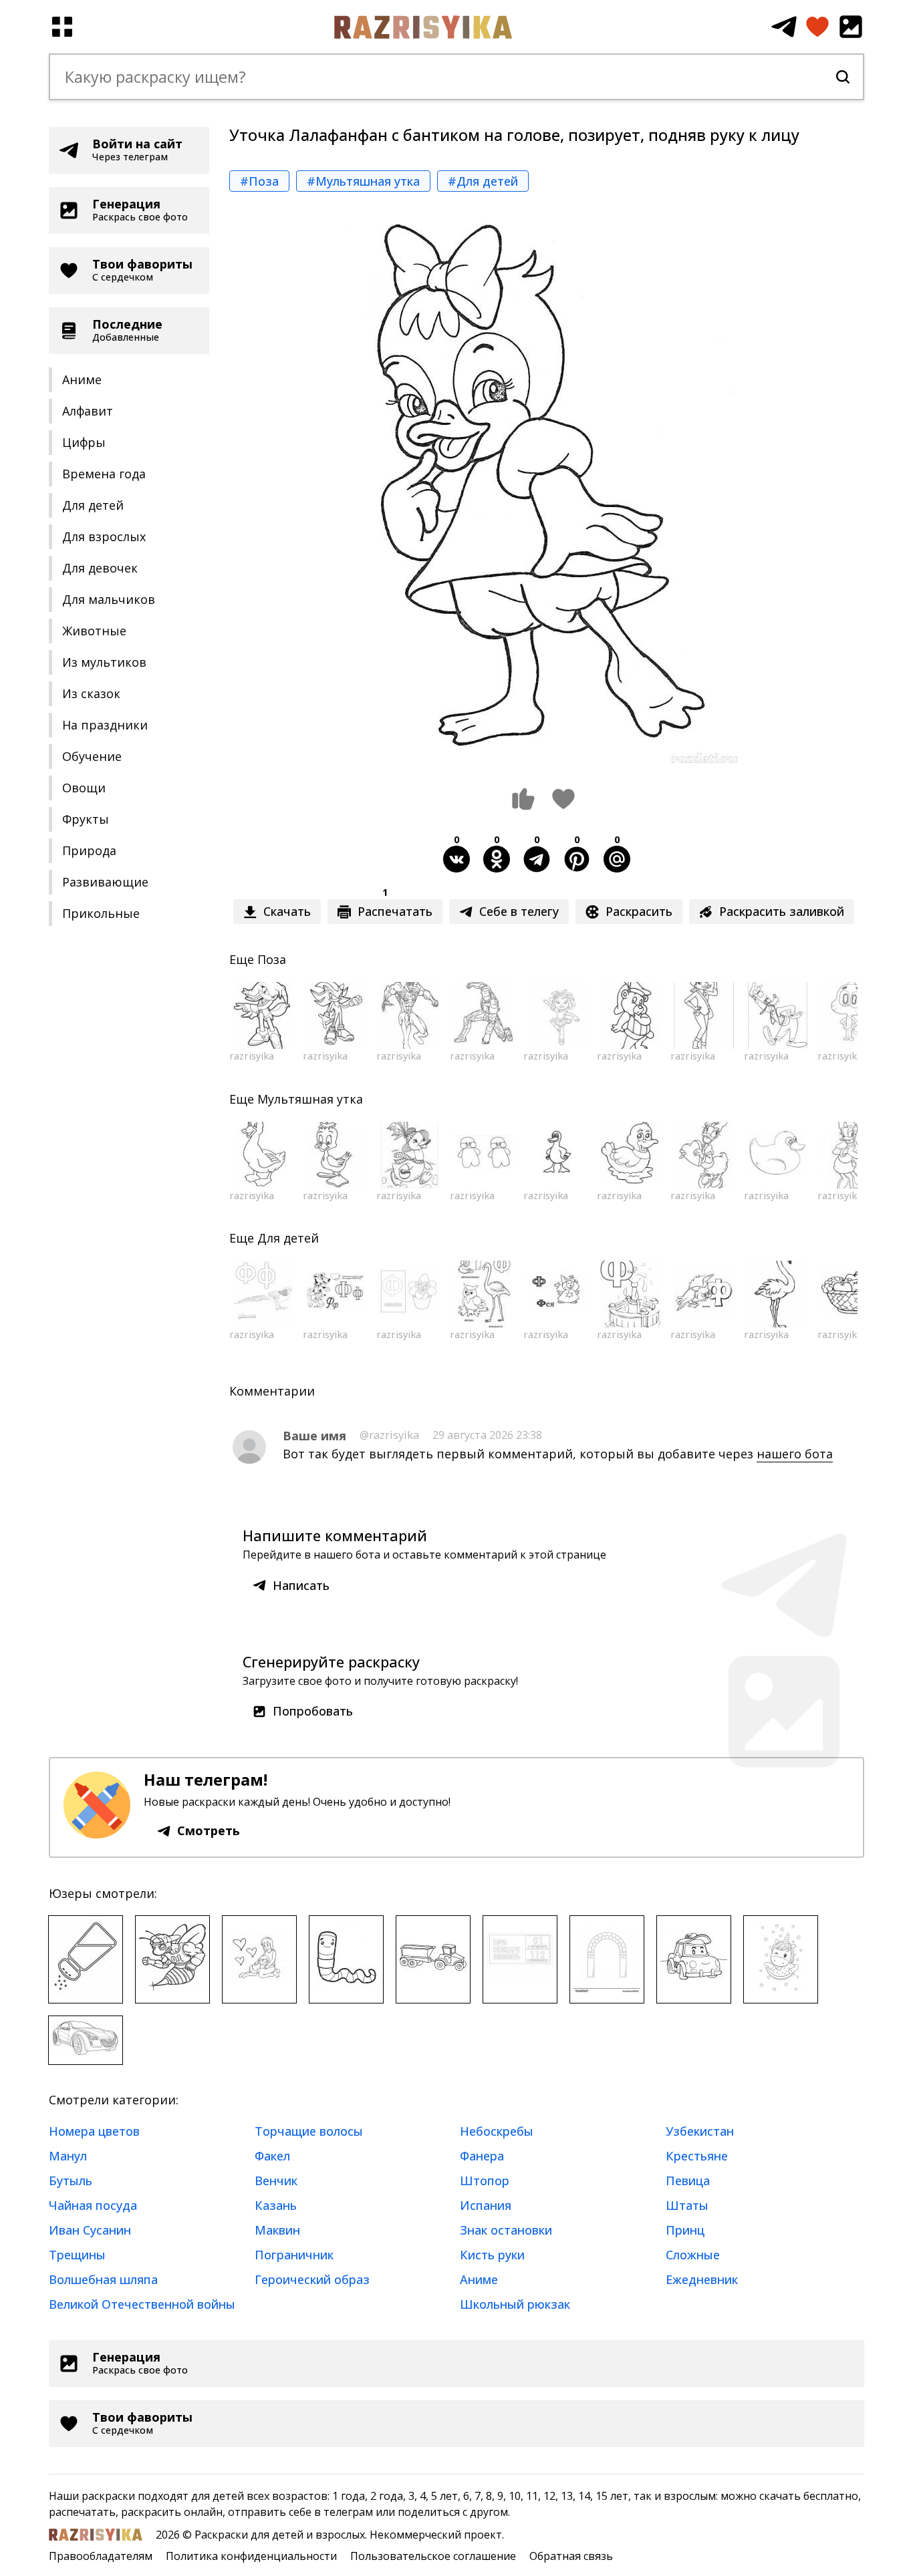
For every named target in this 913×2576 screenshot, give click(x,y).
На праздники (105, 725)
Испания (486, 2205)
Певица (688, 2181)
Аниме (82, 379)
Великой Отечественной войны (142, 2304)
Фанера (482, 2156)
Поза (272, 959)
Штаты (687, 2205)
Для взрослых (104, 536)
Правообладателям (101, 2556)
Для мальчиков (109, 599)
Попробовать (313, 1711)
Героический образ (312, 2279)
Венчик (276, 2181)
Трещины (77, 2255)
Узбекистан (700, 2131)
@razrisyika (389, 1435)
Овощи (84, 788)
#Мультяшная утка (363, 181)
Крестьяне (697, 2156)
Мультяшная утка (310, 1099)
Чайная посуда (93, 2205)
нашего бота (795, 1454)
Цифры (84, 442)
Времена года (104, 474)
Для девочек (100, 568)
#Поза (259, 181)
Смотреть (209, 1830)
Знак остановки (506, 2230)
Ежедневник (702, 2279)
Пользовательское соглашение (433, 2556)
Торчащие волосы (309, 2131)
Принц (685, 2230)
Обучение (92, 756)
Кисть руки (492, 2255)
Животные (94, 631)
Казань (276, 2205)
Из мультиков (104, 662)
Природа (89, 850)
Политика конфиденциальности (251, 2556)
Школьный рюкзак (515, 2304)
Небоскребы (497, 2131)
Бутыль (71, 2181)
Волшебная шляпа (103, 2279)
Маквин (277, 2230)
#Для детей (483, 181)
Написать (301, 1585)
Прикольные (101, 913)
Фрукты (86, 819)
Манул (68, 2156)
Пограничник (294, 2255)
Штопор (485, 2181)
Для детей (93, 505)
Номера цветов (94, 2131)
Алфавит (88, 411)
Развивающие (105, 882)
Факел (272, 2156)
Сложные (693, 2255)
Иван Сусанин (90, 2230)
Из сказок (91, 693)
